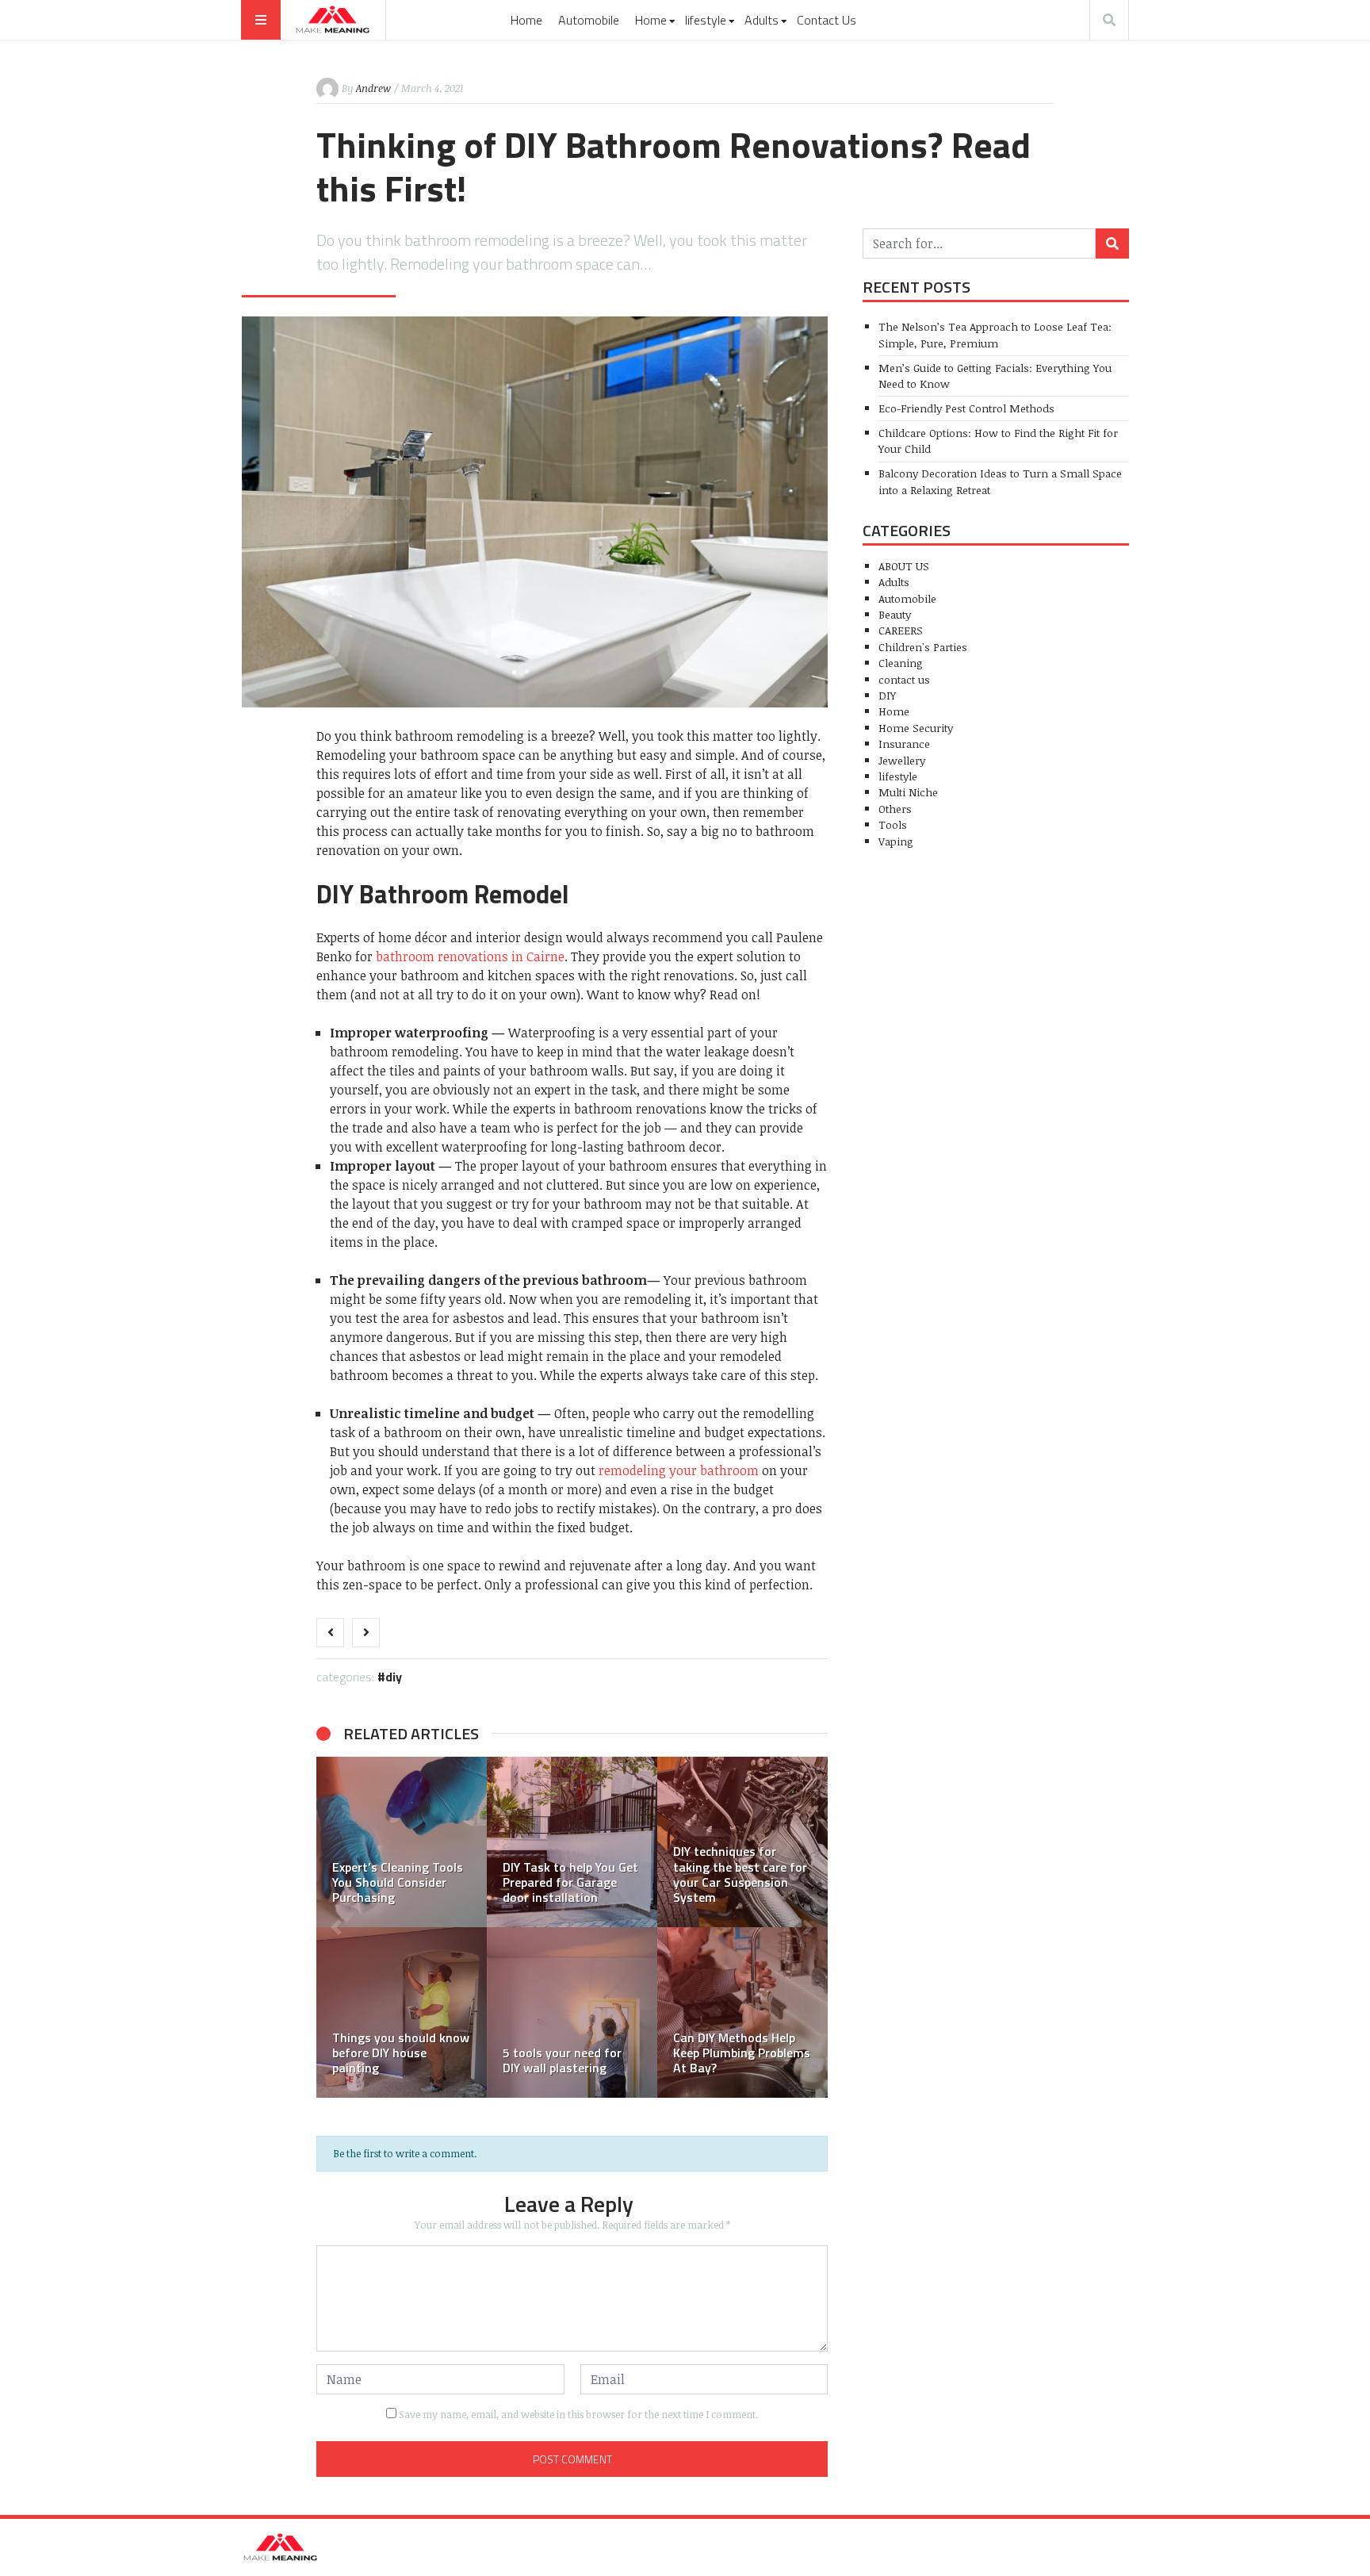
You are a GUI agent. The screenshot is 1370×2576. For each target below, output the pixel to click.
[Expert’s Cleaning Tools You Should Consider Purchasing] (402, 1842)
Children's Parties (923, 647)
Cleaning (901, 663)
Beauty (895, 614)
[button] (336, 1927)
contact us (904, 679)
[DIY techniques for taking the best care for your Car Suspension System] (742, 1842)
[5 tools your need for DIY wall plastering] (572, 2012)
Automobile (589, 20)
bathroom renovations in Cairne (470, 956)
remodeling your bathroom (679, 1470)
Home (526, 20)
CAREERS (901, 630)
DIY (394, 1677)
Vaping (896, 841)
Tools (893, 824)
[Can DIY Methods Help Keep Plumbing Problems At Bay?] (742, 2012)
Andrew (373, 88)
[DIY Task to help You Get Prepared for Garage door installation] (572, 1842)
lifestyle (706, 20)
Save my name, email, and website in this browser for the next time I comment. (578, 2414)
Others (895, 809)
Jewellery (902, 760)
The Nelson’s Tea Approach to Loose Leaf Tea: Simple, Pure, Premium (995, 334)
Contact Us (827, 20)
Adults (762, 20)
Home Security (916, 728)
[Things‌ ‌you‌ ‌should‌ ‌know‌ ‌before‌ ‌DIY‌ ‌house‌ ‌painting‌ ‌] (402, 2012)
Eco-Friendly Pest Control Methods (966, 408)
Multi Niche (908, 792)
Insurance (904, 744)
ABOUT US (904, 566)
